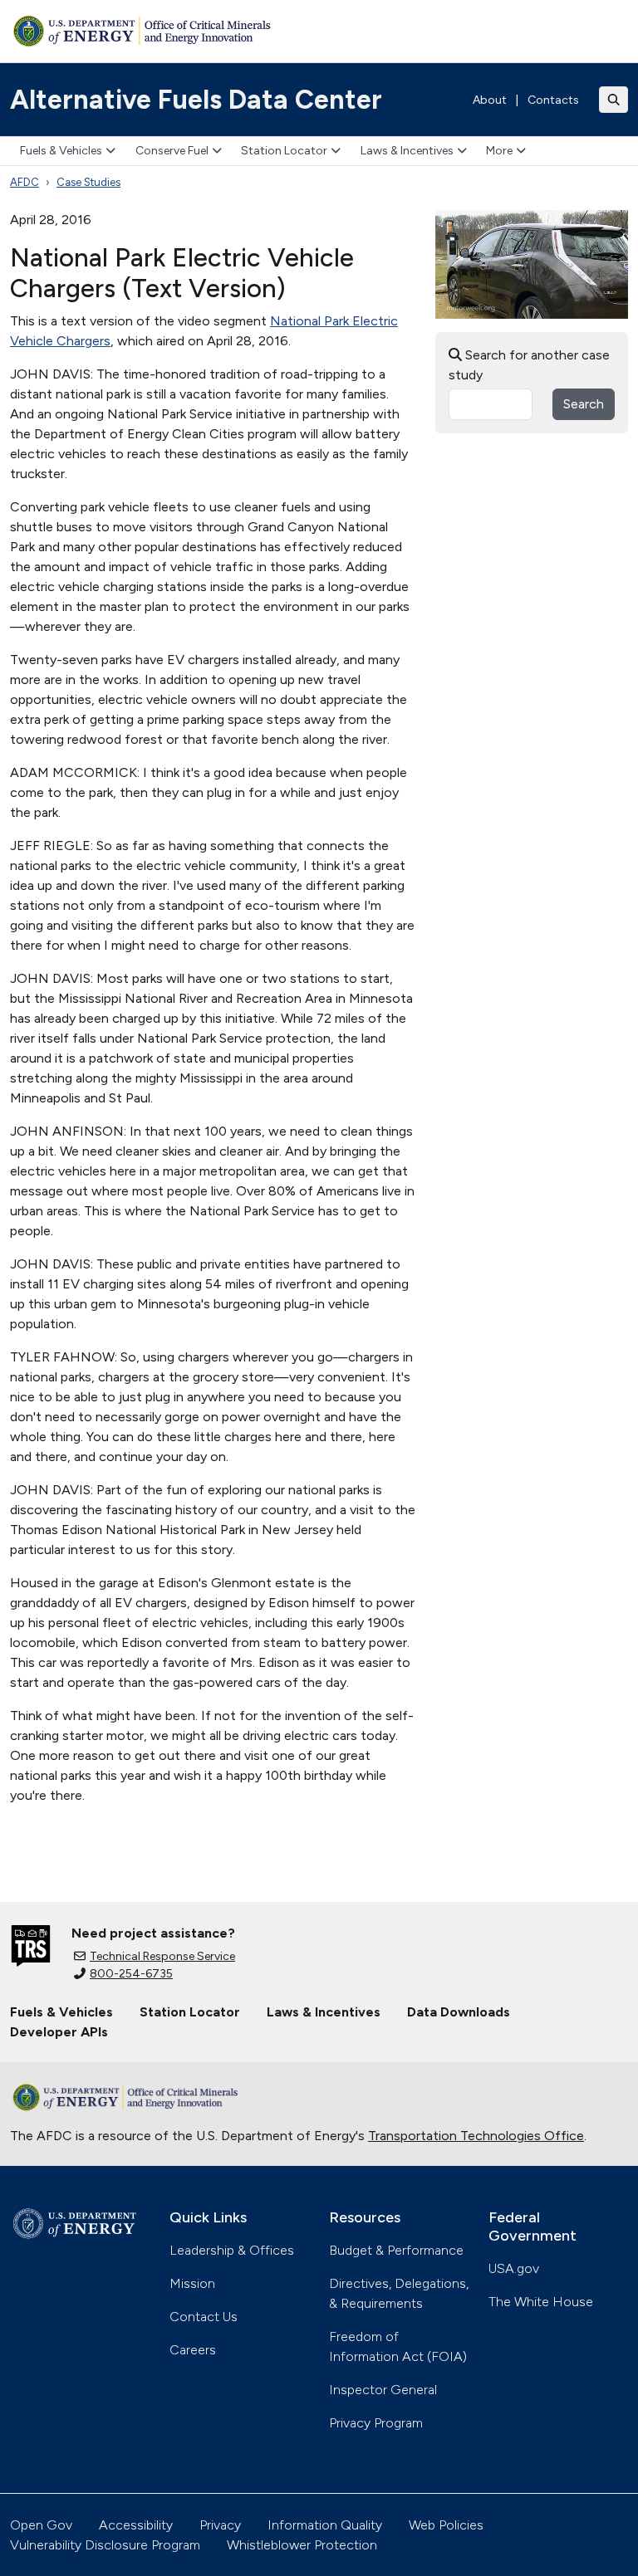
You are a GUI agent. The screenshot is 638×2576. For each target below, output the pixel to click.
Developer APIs (59, 2032)
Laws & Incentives (407, 151)
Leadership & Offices (232, 2250)
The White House (541, 2302)
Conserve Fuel (172, 151)
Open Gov (41, 2525)
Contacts (553, 100)
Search (584, 404)
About (490, 100)
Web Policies (446, 2525)
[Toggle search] (614, 100)
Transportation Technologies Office (476, 2136)
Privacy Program (376, 2423)
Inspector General (383, 2390)
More (499, 151)
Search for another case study (529, 365)
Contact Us (204, 2317)
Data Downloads (459, 2012)
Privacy (220, 2525)
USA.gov (514, 2268)
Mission (192, 2283)
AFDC (25, 182)
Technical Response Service (162, 1956)
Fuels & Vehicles (61, 151)
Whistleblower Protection (302, 2545)
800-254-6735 (131, 1974)
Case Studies (88, 182)
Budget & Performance (396, 2250)
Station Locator (284, 151)
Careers (193, 2350)
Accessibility (136, 2525)
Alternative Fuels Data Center (196, 100)
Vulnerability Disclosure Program (105, 2545)
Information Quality (325, 2525)
